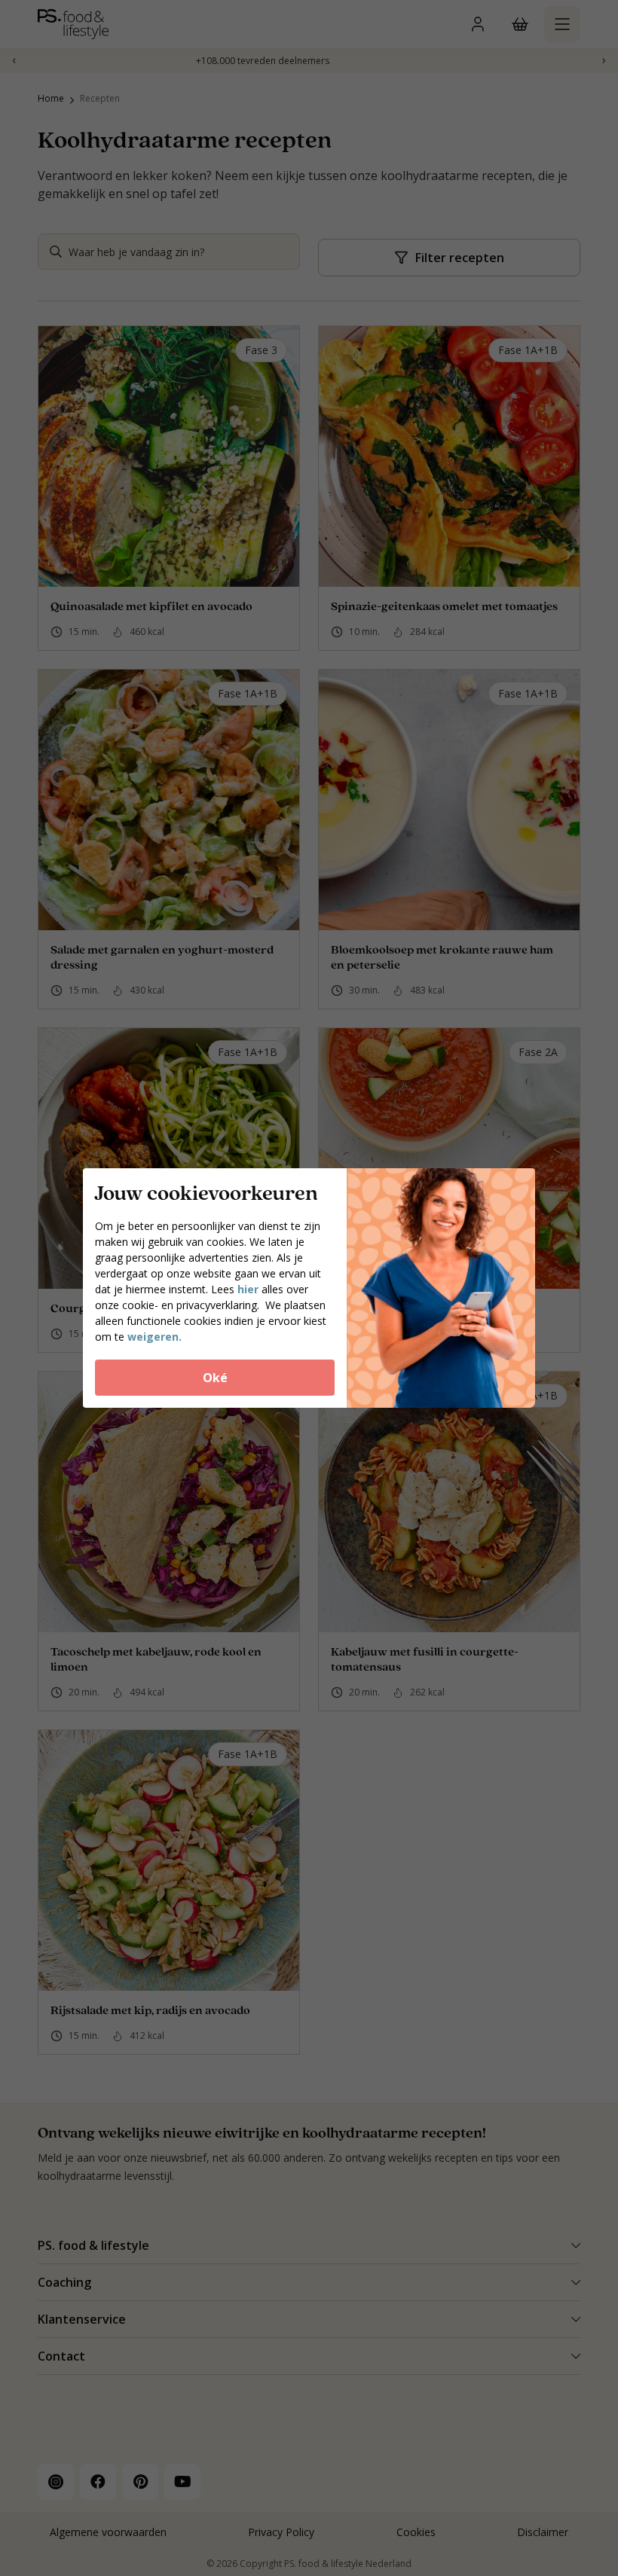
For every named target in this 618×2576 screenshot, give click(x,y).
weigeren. (154, 1337)
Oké (215, 1378)
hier (249, 1289)
